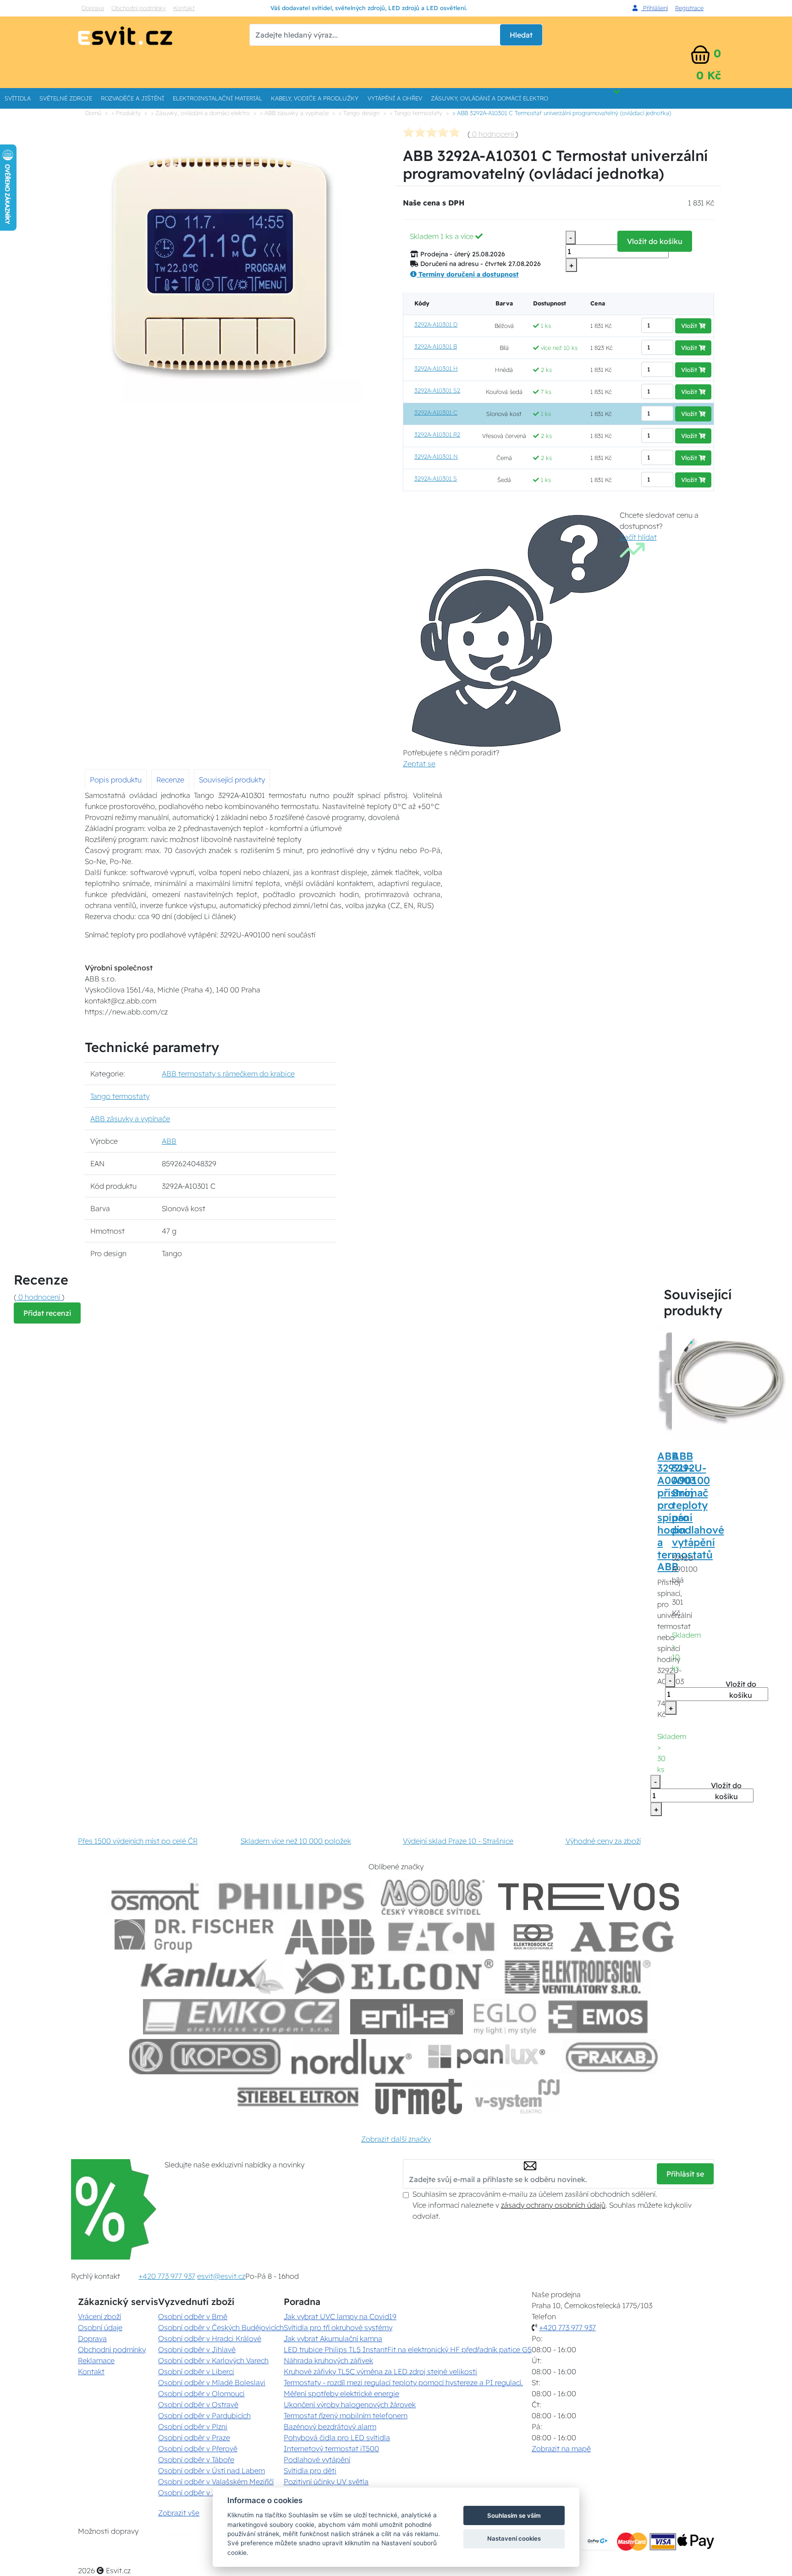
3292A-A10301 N (436, 456)
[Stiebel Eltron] (298, 2097)
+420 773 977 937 (167, 2276)
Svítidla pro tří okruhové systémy (338, 2327)
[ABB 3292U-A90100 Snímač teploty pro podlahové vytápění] (729, 1381)
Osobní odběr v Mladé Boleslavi (212, 2382)
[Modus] (433, 1897)
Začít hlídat (638, 537)
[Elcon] (394, 1977)
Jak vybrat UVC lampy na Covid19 (340, 2316)
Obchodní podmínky (139, 8)
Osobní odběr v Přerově (198, 2449)
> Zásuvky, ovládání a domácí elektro (200, 113)
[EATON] (442, 1937)
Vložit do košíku (655, 241)
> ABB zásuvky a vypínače (294, 113)
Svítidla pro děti (310, 2471)
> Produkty (126, 113)
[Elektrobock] (534, 1937)
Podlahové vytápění (317, 2460)
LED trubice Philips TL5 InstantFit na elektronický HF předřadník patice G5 (408, 2349)
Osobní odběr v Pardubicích (204, 2415)
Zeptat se (419, 764)
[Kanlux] (212, 1977)
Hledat (521, 35)
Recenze (170, 780)
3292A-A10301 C (436, 412)
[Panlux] (486, 2057)
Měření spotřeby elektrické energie (341, 2393)
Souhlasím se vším (514, 2515)
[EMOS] (598, 2017)
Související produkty (232, 780)
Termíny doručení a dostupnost (468, 274)
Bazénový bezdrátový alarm (330, 2426)
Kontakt (184, 8)
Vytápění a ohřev (395, 98)
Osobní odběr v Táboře (196, 2460)
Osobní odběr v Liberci (196, 2371)
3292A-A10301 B (436, 346)
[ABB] (330, 1937)
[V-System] (516, 2097)
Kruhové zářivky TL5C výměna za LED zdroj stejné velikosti (380, 2371)
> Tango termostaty (416, 113)
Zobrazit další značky (396, 2139)
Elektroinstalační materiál (217, 98)
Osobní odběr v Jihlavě (197, 2349)
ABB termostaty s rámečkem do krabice (228, 1074)
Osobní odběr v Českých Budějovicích (221, 2327)
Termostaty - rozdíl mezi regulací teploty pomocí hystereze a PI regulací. (403, 2382)
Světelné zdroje (66, 98)
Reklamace (96, 2360)
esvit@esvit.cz (221, 2276)
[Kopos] (205, 2057)
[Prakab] (612, 2057)
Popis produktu (116, 780)
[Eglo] (505, 2017)
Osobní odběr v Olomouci (201, 2393)
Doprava (93, 8)
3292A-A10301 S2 (437, 390)
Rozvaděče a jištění (132, 98)
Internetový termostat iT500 (331, 2449)
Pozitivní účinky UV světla (326, 2482)
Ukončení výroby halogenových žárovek (350, 2404)
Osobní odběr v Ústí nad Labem (212, 2471)
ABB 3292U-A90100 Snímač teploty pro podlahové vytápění (698, 1499)
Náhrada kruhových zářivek (328, 2360)
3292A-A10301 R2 (437, 434)
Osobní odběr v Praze (194, 2438)
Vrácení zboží (99, 2316)
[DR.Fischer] (194, 1937)
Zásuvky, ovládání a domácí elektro (489, 98)
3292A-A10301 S (436, 478)
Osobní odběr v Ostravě (198, 2404)
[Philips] (292, 1897)
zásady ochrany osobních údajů (553, 2205)
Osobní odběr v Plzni (193, 2426)
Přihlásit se (685, 2174)
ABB (169, 1141)
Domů (93, 113)
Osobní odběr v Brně (193, 2316)
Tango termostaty (120, 1096)
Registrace (689, 8)
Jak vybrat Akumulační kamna (333, 2338)
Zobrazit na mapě (561, 2449)
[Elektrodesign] (578, 1977)
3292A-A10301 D (436, 324)
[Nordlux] (352, 2057)
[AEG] (623, 1937)
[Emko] (241, 2017)
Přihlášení (654, 8)
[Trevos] (590, 1897)
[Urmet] (419, 2097)
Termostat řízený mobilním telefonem (346, 2415)
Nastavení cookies (514, 2538)
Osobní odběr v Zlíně (193, 2493)
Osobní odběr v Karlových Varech (213, 2360)
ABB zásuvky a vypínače (130, 1119)
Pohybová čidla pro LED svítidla (337, 2438)
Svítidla (18, 98)
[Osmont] (155, 1897)
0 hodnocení (493, 134)
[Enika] (407, 2017)
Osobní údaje (100, 2327)
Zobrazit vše (179, 2513)
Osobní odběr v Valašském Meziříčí (216, 2482)
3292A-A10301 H (436, 368)
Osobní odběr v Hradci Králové (210, 2338)
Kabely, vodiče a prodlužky (315, 98)
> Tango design (359, 113)
